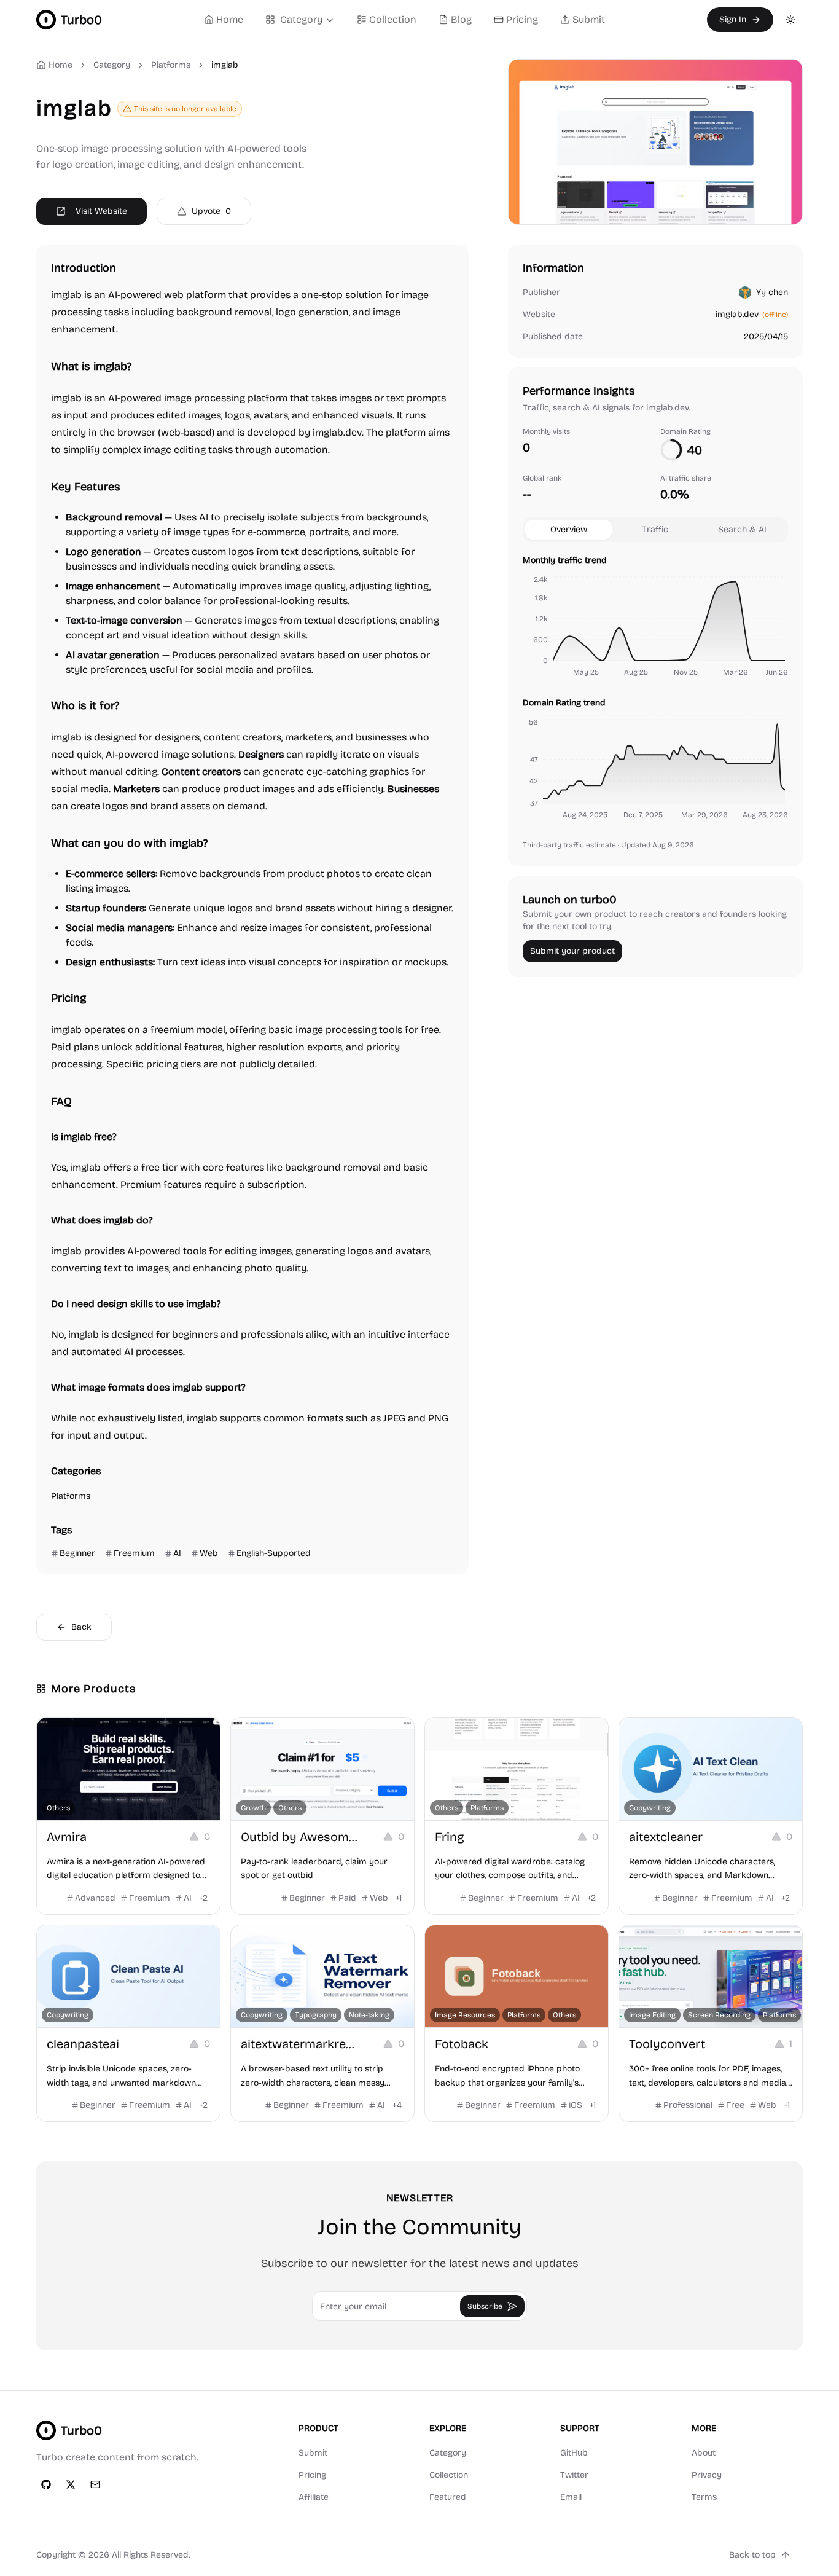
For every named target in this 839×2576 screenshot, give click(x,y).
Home (230, 19)
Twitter (574, 2475)
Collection (393, 19)
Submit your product (572, 951)
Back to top (752, 2555)
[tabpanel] (655, 689)
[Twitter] (71, 2484)
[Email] (95, 2484)
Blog (461, 19)
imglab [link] (225, 65)
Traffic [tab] (655, 529)
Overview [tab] (569, 529)
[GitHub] (46, 2484)
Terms (704, 2497)
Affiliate (314, 2497)
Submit (589, 19)
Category (301, 19)
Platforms (171, 65)
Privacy (707, 2475)
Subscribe (485, 2306)
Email (571, 2497)
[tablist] (655, 530)
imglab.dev (737, 314)
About (704, 2453)
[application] (655, 628)
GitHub (574, 2453)
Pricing (522, 19)
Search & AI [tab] (742, 529)
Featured (448, 2497)
